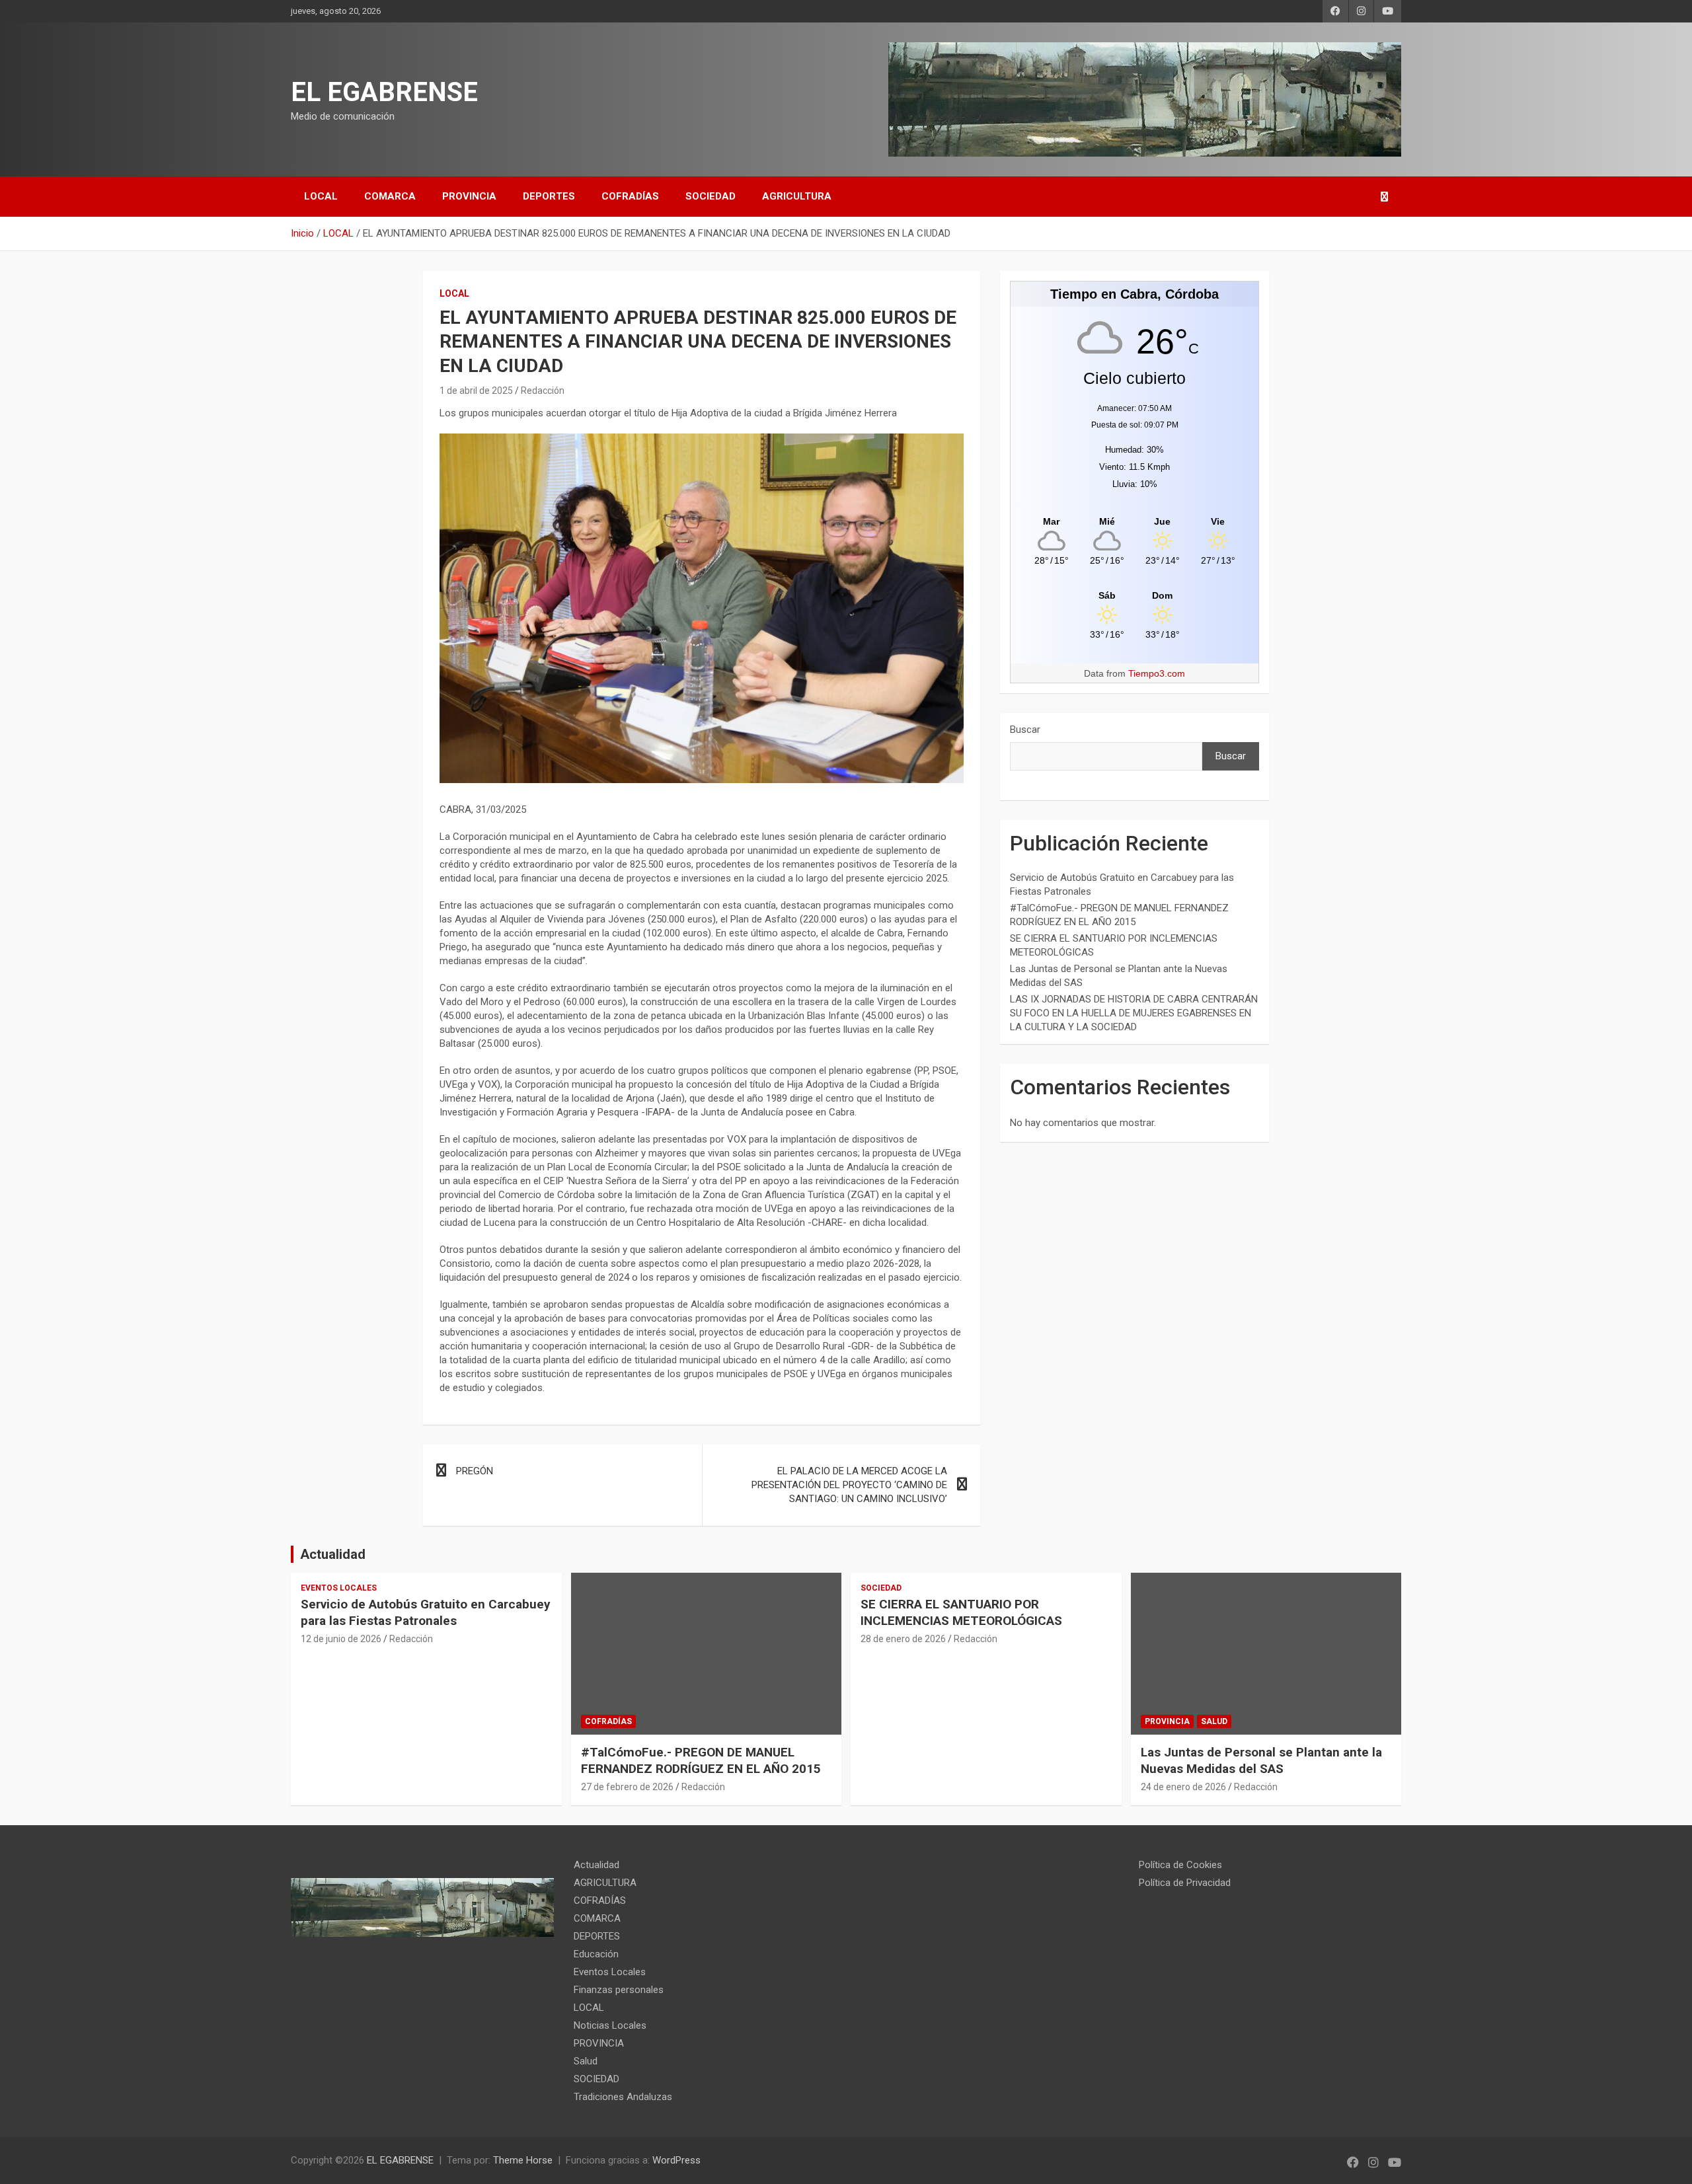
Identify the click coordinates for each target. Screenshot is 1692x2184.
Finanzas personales (619, 1990)
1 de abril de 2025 (476, 391)
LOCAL (321, 196)
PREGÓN (475, 1471)
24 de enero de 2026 (1183, 1787)
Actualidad (333, 1554)
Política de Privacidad (1185, 1883)
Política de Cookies (1180, 1865)
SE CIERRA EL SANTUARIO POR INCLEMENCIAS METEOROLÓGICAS (961, 1612)
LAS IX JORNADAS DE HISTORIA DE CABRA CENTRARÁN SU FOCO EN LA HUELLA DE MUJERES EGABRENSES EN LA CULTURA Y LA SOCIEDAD (1134, 1013)
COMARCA (390, 196)
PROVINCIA (469, 196)
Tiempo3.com (1157, 673)
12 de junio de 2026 (341, 1639)
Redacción (543, 391)
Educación (596, 1954)
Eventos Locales (339, 1588)
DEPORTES (549, 196)
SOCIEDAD (711, 196)
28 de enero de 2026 (903, 1639)
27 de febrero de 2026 (627, 1787)
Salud (1214, 1721)
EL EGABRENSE (384, 92)
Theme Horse (523, 2160)
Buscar (1025, 730)
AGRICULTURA (797, 196)
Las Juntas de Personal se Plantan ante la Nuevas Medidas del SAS (1261, 1760)
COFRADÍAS (630, 196)
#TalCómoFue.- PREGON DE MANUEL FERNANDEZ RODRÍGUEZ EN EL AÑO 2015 (701, 1760)
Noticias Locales (610, 2025)
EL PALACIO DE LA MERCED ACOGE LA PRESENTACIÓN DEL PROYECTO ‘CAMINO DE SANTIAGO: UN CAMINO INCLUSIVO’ (849, 1485)
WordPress (676, 2160)
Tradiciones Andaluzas (623, 2097)
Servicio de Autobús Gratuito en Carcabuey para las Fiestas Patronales (426, 1612)
